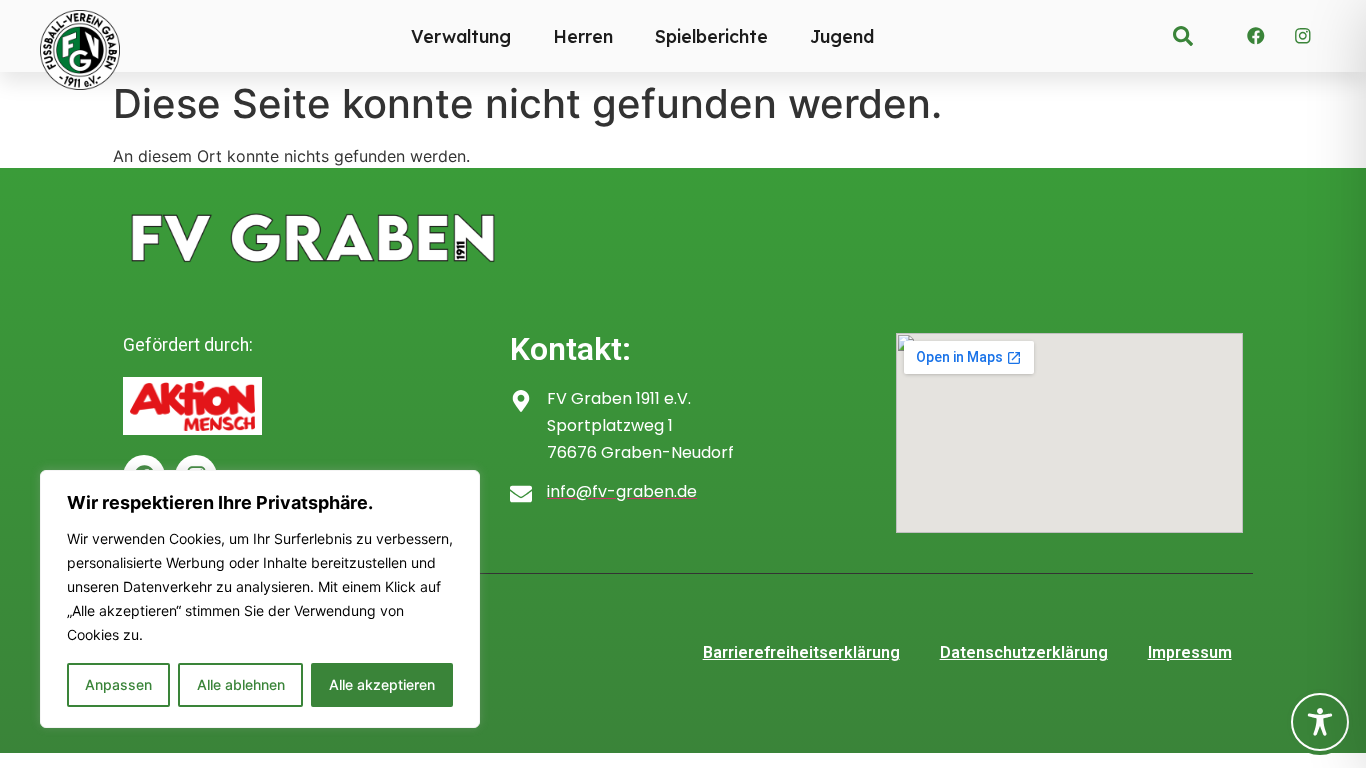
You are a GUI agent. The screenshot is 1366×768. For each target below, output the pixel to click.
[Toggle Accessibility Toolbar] (1320, 722)
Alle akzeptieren (382, 684)
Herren (583, 36)
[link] (1183, 36)
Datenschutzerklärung (1024, 652)
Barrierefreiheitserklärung (801, 652)
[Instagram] (1303, 36)
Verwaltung (461, 36)
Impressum (1190, 652)
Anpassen (118, 684)
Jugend (842, 36)
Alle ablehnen (241, 684)
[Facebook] (1256, 36)
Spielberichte (711, 36)
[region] (260, 599)
